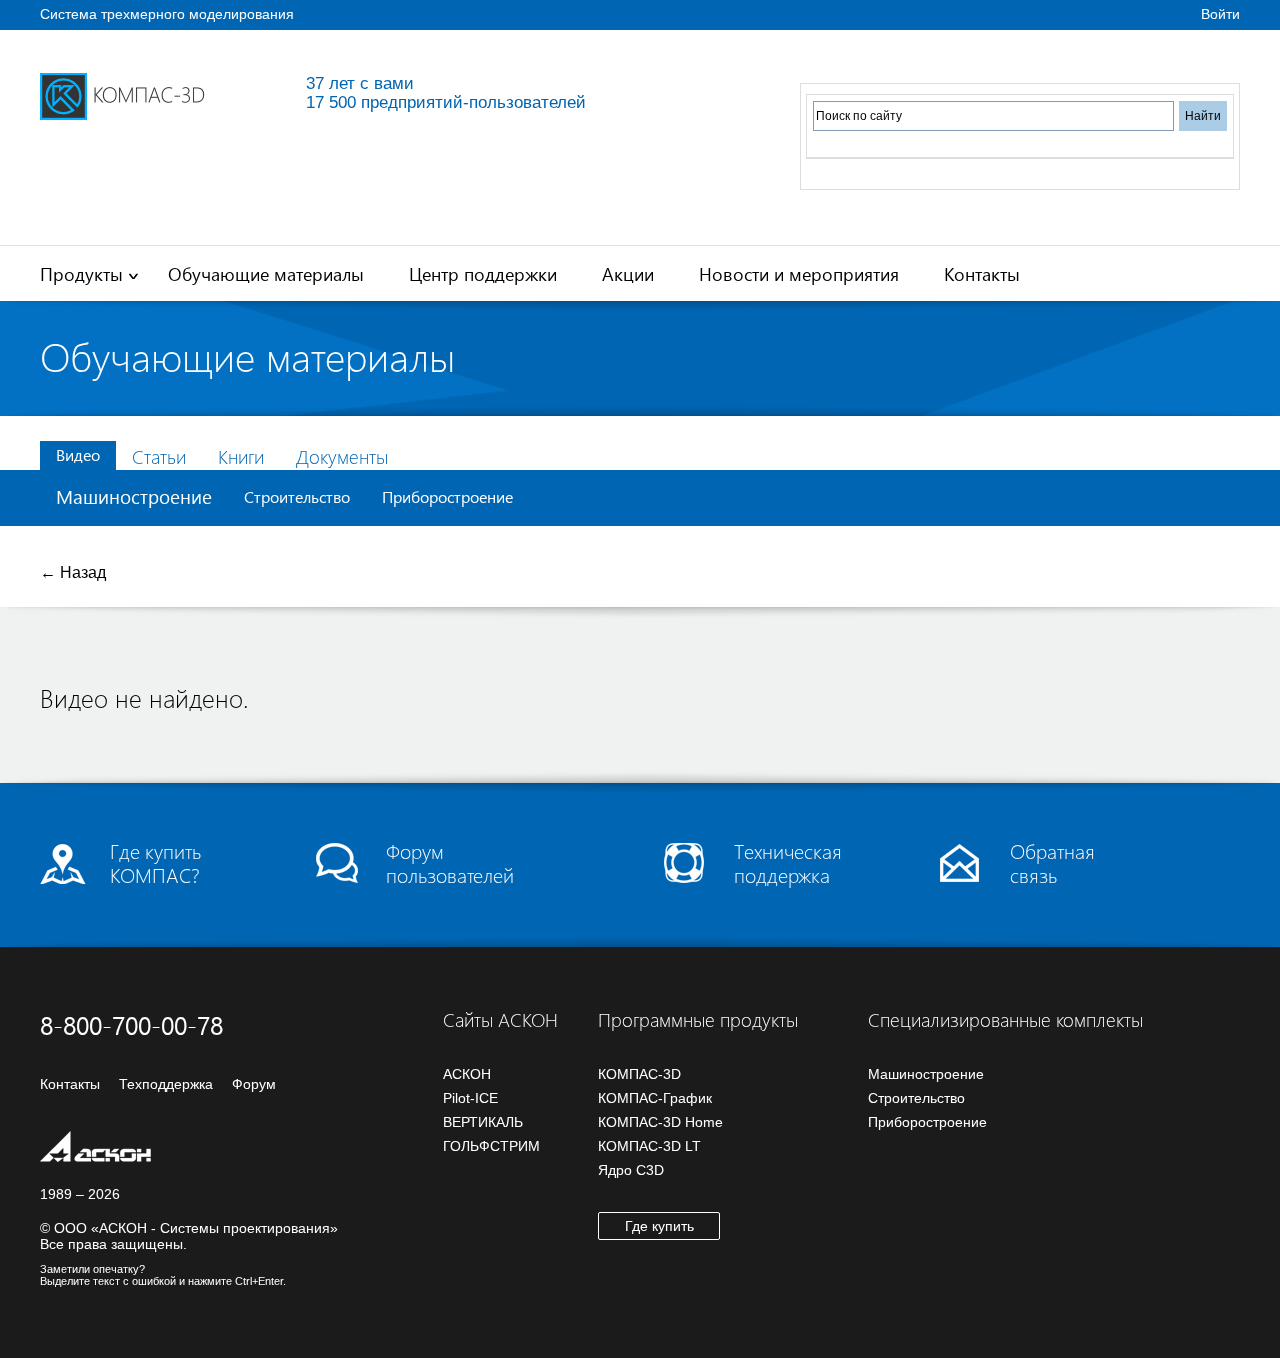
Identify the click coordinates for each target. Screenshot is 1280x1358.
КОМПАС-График (655, 1098)
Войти (1220, 14)
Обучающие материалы (266, 273)
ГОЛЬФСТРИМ (491, 1146)
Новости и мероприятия (799, 273)
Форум (254, 1084)
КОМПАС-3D (639, 1074)
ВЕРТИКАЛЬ (483, 1122)
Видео (78, 454)
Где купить (659, 1226)
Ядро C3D (631, 1170)
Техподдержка (166, 1084)
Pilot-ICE (470, 1098)
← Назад (73, 572)
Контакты (982, 273)
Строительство (297, 496)
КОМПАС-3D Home (660, 1122)
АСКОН (467, 1074)
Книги (241, 456)
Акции (628, 273)
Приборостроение (447, 496)
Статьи (159, 456)
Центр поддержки (483, 273)
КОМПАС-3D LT (649, 1146)
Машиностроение (134, 496)
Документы (342, 456)
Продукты (81, 273)
